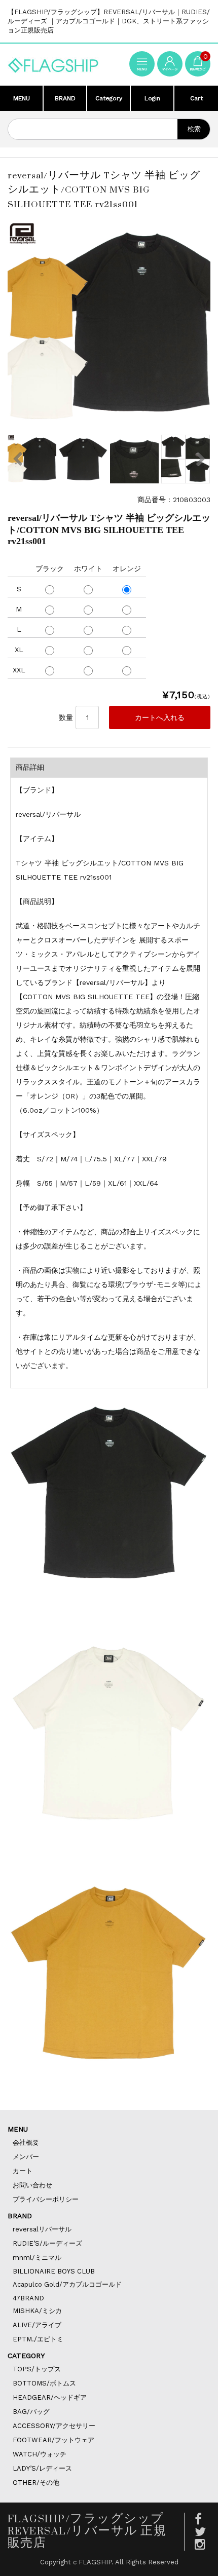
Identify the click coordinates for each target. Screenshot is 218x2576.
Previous (18, 459)
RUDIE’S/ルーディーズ (47, 2243)
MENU (22, 98)
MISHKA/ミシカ (37, 2311)
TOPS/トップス (37, 2369)
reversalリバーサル (42, 2229)
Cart (196, 98)
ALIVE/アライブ (37, 2325)
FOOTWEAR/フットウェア (53, 2440)
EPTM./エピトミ (38, 2339)
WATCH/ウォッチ (40, 2454)
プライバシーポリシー (46, 2199)
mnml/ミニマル (37, 2258)
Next (200, 459)
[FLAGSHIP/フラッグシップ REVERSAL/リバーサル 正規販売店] (53, 65)
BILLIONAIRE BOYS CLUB (54, 2271)
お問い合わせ (32, 2185)
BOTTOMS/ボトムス (44, 2383)
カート (23, 2171)
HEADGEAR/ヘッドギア (50, 2397)
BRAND (65, 98)
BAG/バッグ (31, 2412)
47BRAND (28, 2298)
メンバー (26, 2157)
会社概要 (26, 2143)
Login (152, 98)
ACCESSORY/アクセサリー (54, 2426)
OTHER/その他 (36, 2483)
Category (109, 98)
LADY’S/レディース (42, 2468)
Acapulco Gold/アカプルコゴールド (67, 2284)
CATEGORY (26, 2356)
